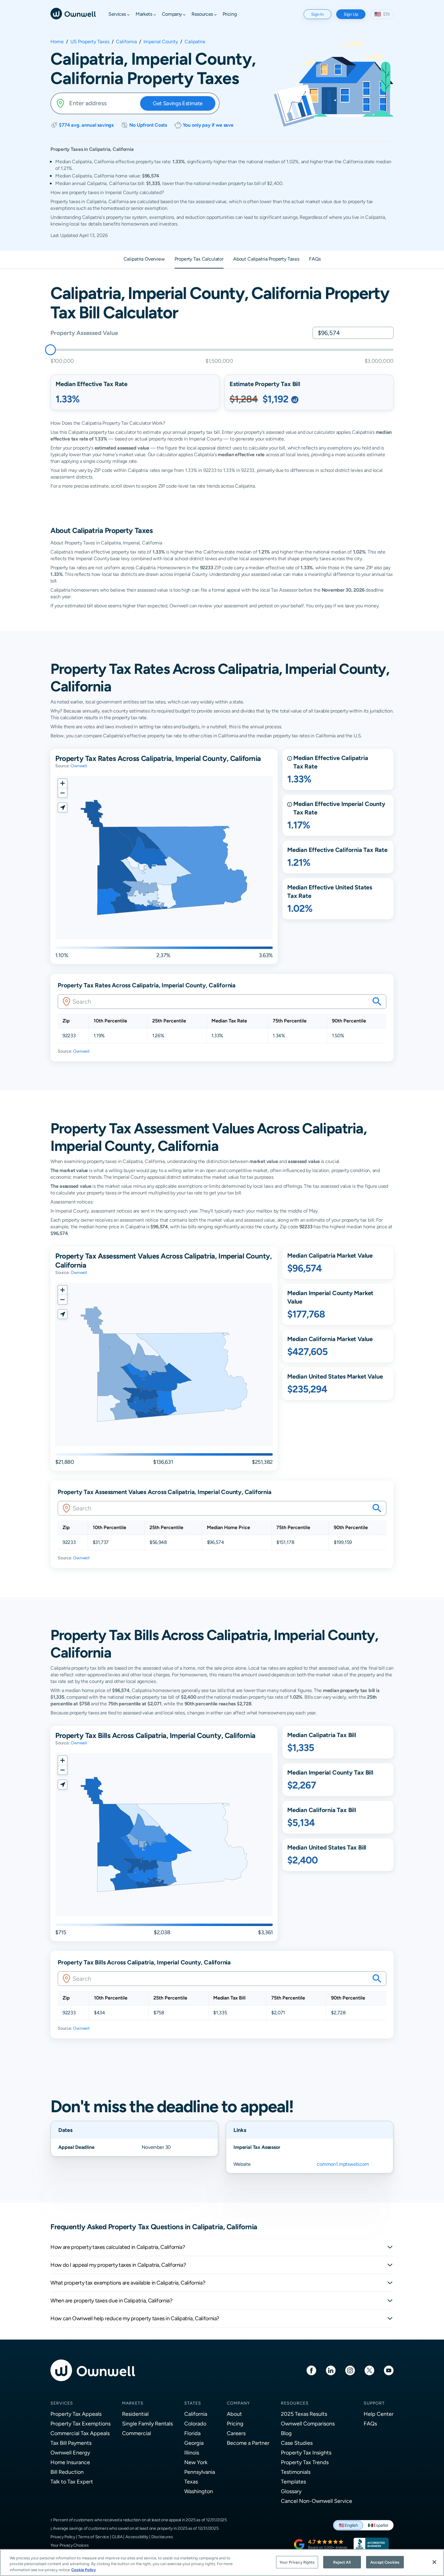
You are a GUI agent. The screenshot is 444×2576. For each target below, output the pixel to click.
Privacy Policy (63, 2537)
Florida (192, 2433)
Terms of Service (93, 2537)
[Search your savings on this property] (377, 1002)
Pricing (235, 2423)
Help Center (379, 2414)
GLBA (117, 2537)
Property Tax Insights (306, 2453)
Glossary (291, 2491)
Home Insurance (70, 2462)
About (234, 2414)
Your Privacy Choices (70, 2545)
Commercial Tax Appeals (80, 2433)
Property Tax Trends (305, 2462)
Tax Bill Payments (71, 2443)
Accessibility (137, 2537)
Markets (133, 2403)
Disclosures (162, 2537)
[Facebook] (311, 2370)
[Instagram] (350, 2370)
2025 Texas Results (304, 2414)
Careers (236, 2433)
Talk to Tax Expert (72, 2482)
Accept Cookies (385, 2562)
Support (374, 2403)
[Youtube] (389, 2370)
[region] (222, 2563)
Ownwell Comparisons (308, 2423)
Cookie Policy (84, 2570)
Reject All (342, 2562)
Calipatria (195, 42)
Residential (135, 2414)
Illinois (192, 2453)
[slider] (50, 350)
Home (57, 42)
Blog (286, 2433)
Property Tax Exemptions (80, 2423)
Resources (295, 2403)
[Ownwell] (73, 13)
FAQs (370, 2423)
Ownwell (79, 766)
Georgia (194, 2443)
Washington (199, 2491)
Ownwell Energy (70, 2453)
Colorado (195, 2423)
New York (196, 2462)
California (126, 42)
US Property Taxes (90, 42)
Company (238, 2403)
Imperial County (161, 42)
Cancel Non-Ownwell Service (317, 2501)
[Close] (434, 2562)
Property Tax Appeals (76, 2414)
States (193, 2403)
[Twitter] (369, 2370)
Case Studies (297, 2443)
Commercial (137, 2433)
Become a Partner (248, 2443)
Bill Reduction (67, 2472)
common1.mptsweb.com (343, 2164)
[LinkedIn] (331, 2370)
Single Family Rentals (147, 2423)
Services (62, 2403)
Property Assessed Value (84, 333)
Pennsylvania (200, 2472)
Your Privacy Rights (297, 2562)
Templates (293, 2482)
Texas (191, 2482)
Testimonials (296, 2472)
